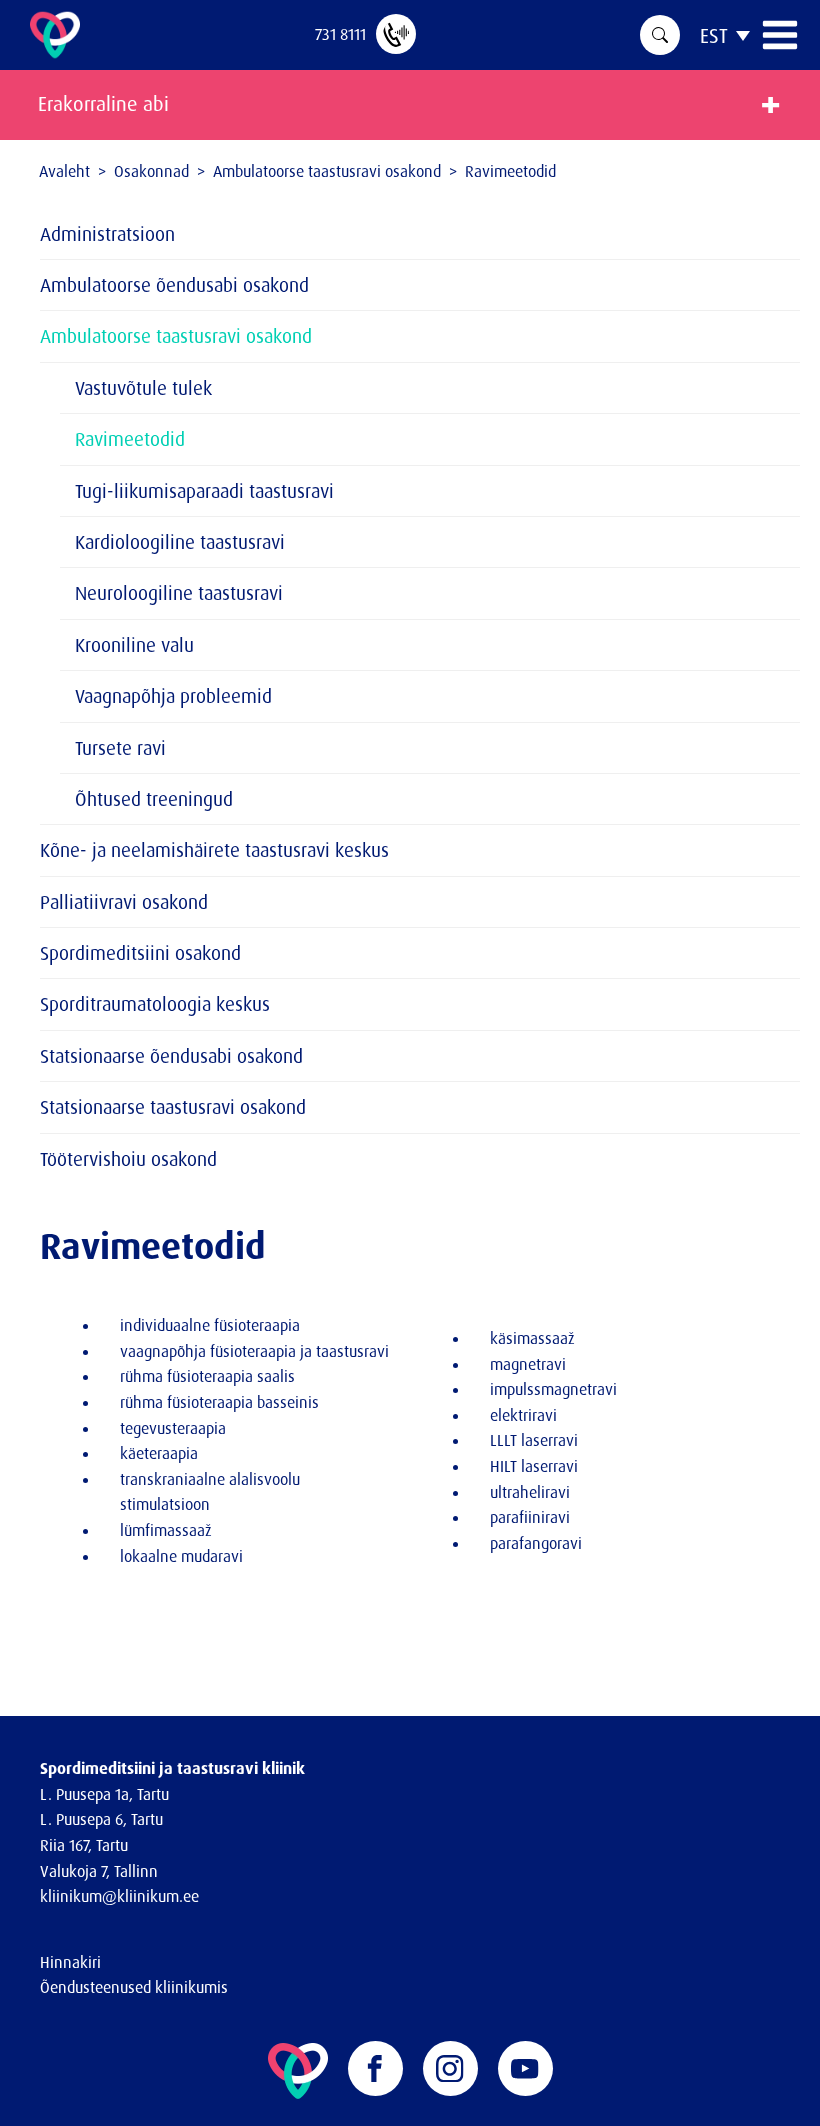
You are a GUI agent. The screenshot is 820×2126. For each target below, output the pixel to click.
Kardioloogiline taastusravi (180, 542)
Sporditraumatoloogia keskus (155, 1004)
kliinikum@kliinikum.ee (119, 1896)
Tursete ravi (120, 748)
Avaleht (64, 171)
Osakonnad (151, 171)
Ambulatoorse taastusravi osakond (327, 171)
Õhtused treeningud (154, 799)
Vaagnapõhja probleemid (173, 696)
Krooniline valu (134, 645)
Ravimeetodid (130, 439)
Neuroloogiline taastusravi (179, 593)
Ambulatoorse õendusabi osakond (174, 285)
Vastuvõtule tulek (143, 388)
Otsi (660, 35)
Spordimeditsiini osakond (140, 953)
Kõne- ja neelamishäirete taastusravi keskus (214, 850)
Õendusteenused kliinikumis (134, 1987)
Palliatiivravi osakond (124, 902)
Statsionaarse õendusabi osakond (171, 1056)
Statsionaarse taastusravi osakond (173, 1107)
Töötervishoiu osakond (128, 1159)
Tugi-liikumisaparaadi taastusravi (204, 491)
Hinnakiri (70, 1962)
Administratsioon (107, 234)
